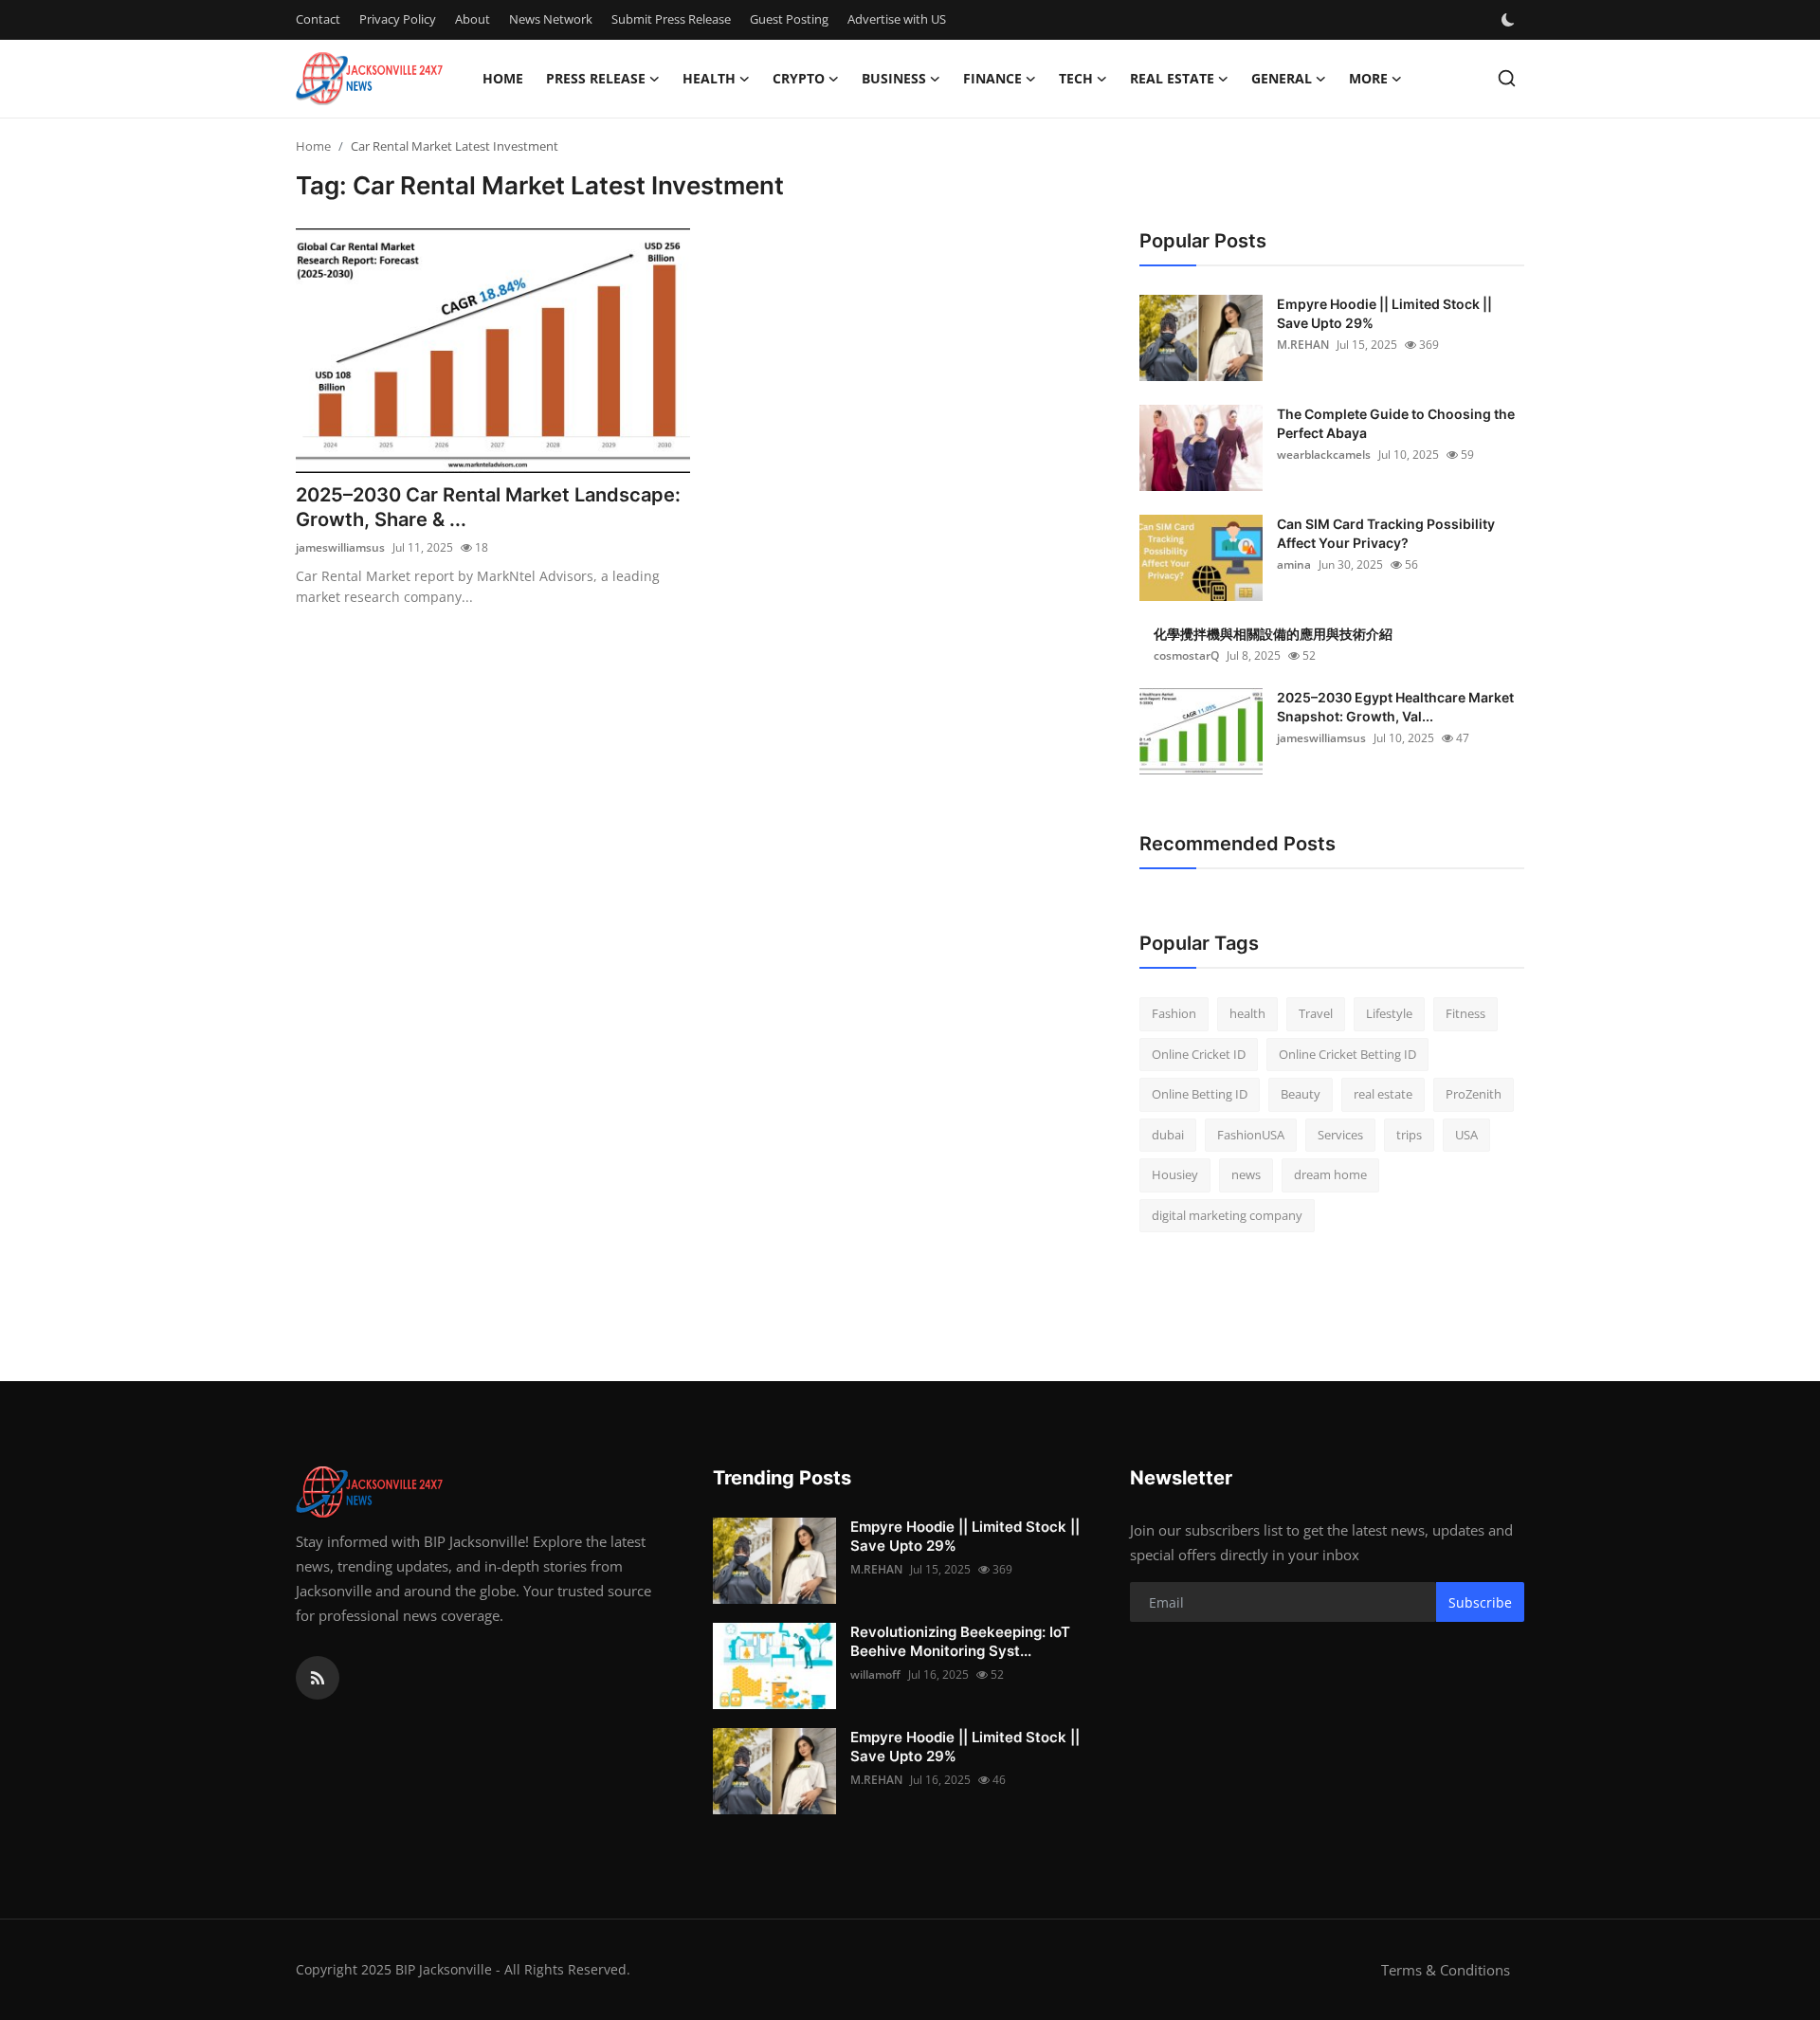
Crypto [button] (799, 78)
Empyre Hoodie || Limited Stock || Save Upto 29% (1384, 313)
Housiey (1175, 1174)
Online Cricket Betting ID (1347, 1054)
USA (1466, 1135)
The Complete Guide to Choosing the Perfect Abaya (1396, 423)
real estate (1383, 1094)
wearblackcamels (1324, 455)
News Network (551, 19)
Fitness (1465, 1013)
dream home (1330, 1174)
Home (503, 78)
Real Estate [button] (1172, 78)
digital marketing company (1227, 1215)
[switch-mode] (1510, 20)
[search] (1507, 78)
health (1247, 1013)
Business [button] (894, 78)
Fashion (1174, 1013)
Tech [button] (1076, 78)
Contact (318, 19)
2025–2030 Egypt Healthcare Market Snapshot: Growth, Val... (1395, 707)
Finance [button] (992, 78)
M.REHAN (1303, 345)
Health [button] (709, 78)
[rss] (318, 1678)
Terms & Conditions (1446, 1970)
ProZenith (1474, 1094)
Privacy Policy (398, 19)
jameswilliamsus (340, 547)
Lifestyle (1389, 1013)
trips (1409, 1135)
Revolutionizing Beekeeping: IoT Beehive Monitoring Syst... (960, 1641)
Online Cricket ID (1199, 1054)
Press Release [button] (596, 78)
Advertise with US (897, 19)
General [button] (1282, 78)
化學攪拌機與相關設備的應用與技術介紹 (1273, 634)
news (1246, 1174)
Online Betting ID (1200, 1094)
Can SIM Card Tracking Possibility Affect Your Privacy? (1386, 533)
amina (1294, 564)
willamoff (875, 1674)
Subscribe (1480, 1602)
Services (1340, 1135)
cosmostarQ (1186, 655)
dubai (1168, 1135)
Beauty (1301, 1094)
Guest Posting (789, 19)
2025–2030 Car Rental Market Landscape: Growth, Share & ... (488, 507)
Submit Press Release (671, 19)
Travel (1316, 1013)
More (1368, 78)
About (473, 19)
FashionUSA (1251, 1135)
